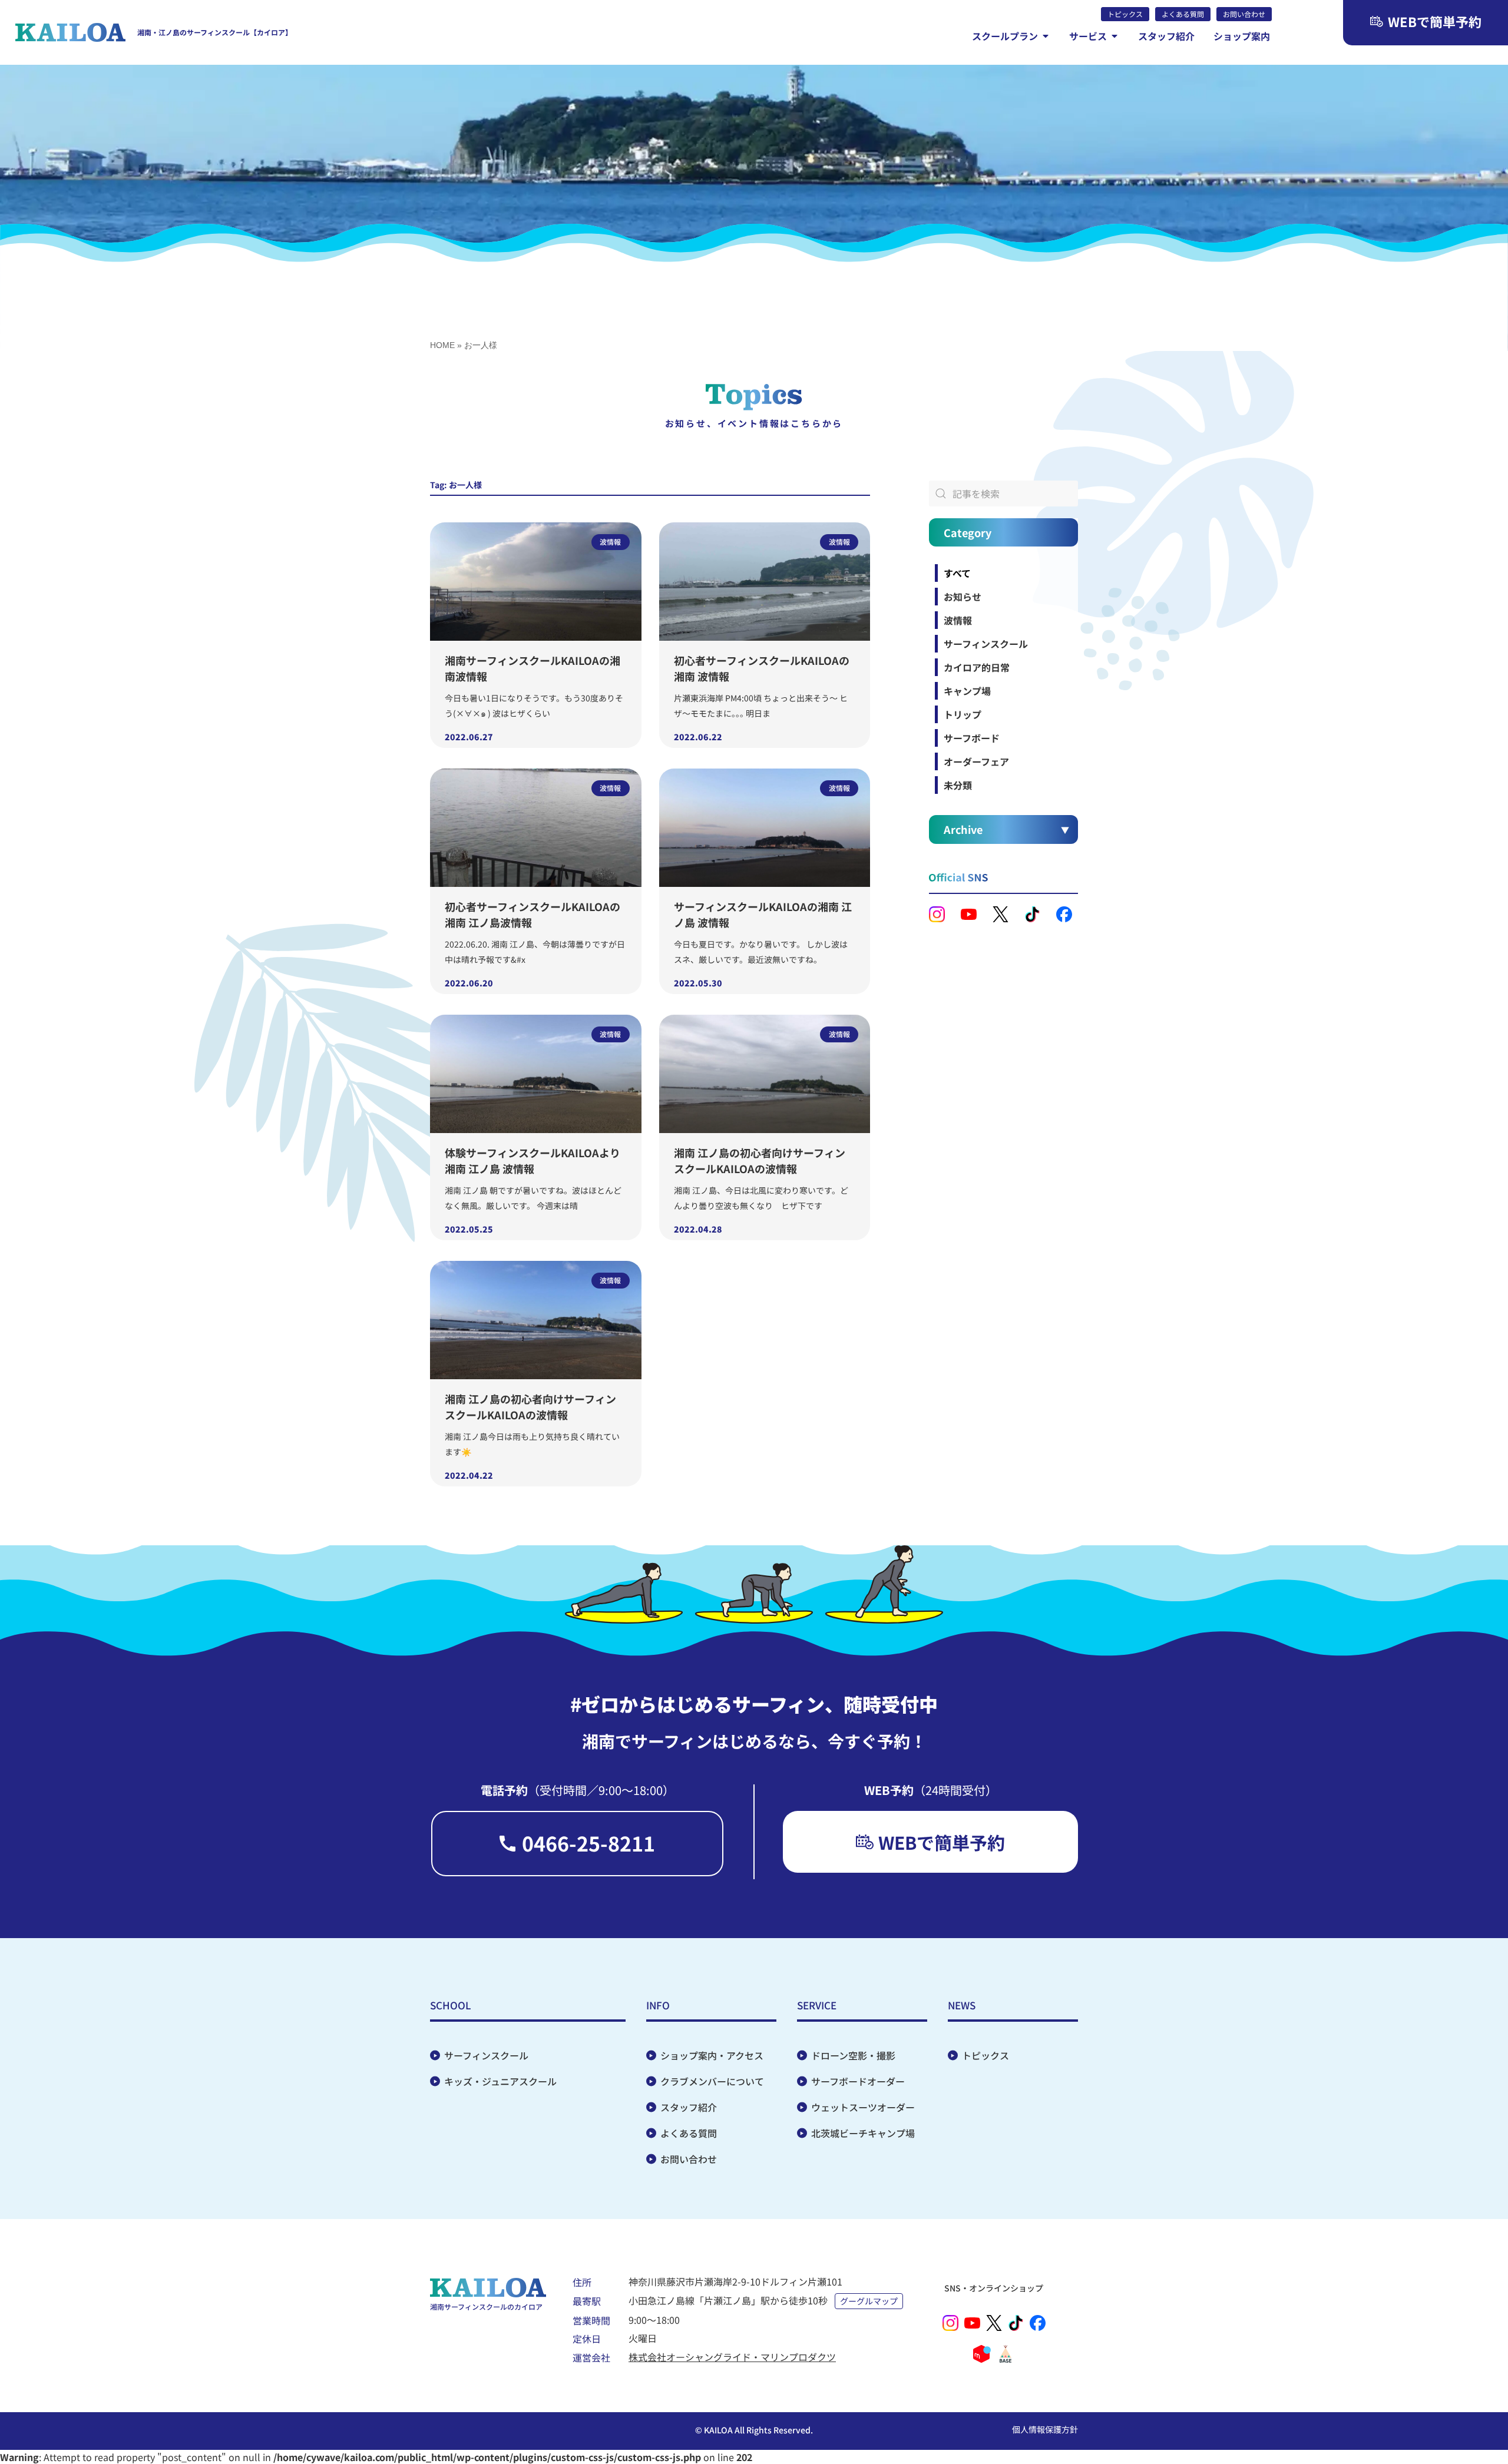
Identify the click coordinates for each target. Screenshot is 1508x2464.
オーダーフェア (976, 761)
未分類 (958, 785)
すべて (957, 573)
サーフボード (972, 738)
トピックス (986, 2055)
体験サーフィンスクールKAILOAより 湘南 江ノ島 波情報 (533, 1160)
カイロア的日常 (977, 667)
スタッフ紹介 (689, 2107)
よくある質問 (689, 2133)
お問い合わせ (689, 2159)
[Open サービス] (1115, 36)
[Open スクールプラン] (1046, 36)
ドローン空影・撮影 (853, 2055)
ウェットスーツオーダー (863, 2107)
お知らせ (963, 597)
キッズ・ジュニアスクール (500, 2081)
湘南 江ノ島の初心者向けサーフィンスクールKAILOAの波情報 (760, 1160)
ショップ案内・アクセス (712, 2055)
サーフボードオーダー (858, 2081)
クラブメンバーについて (712, 2081)
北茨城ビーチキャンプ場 (863, 2133)
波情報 (958, 620)
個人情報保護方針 (1045, 2429)
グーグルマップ (869, 2301)
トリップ (963, 714)
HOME (442, 345)
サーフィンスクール (986, 644)
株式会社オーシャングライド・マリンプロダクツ (732, 2357)
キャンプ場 (967, 691)
